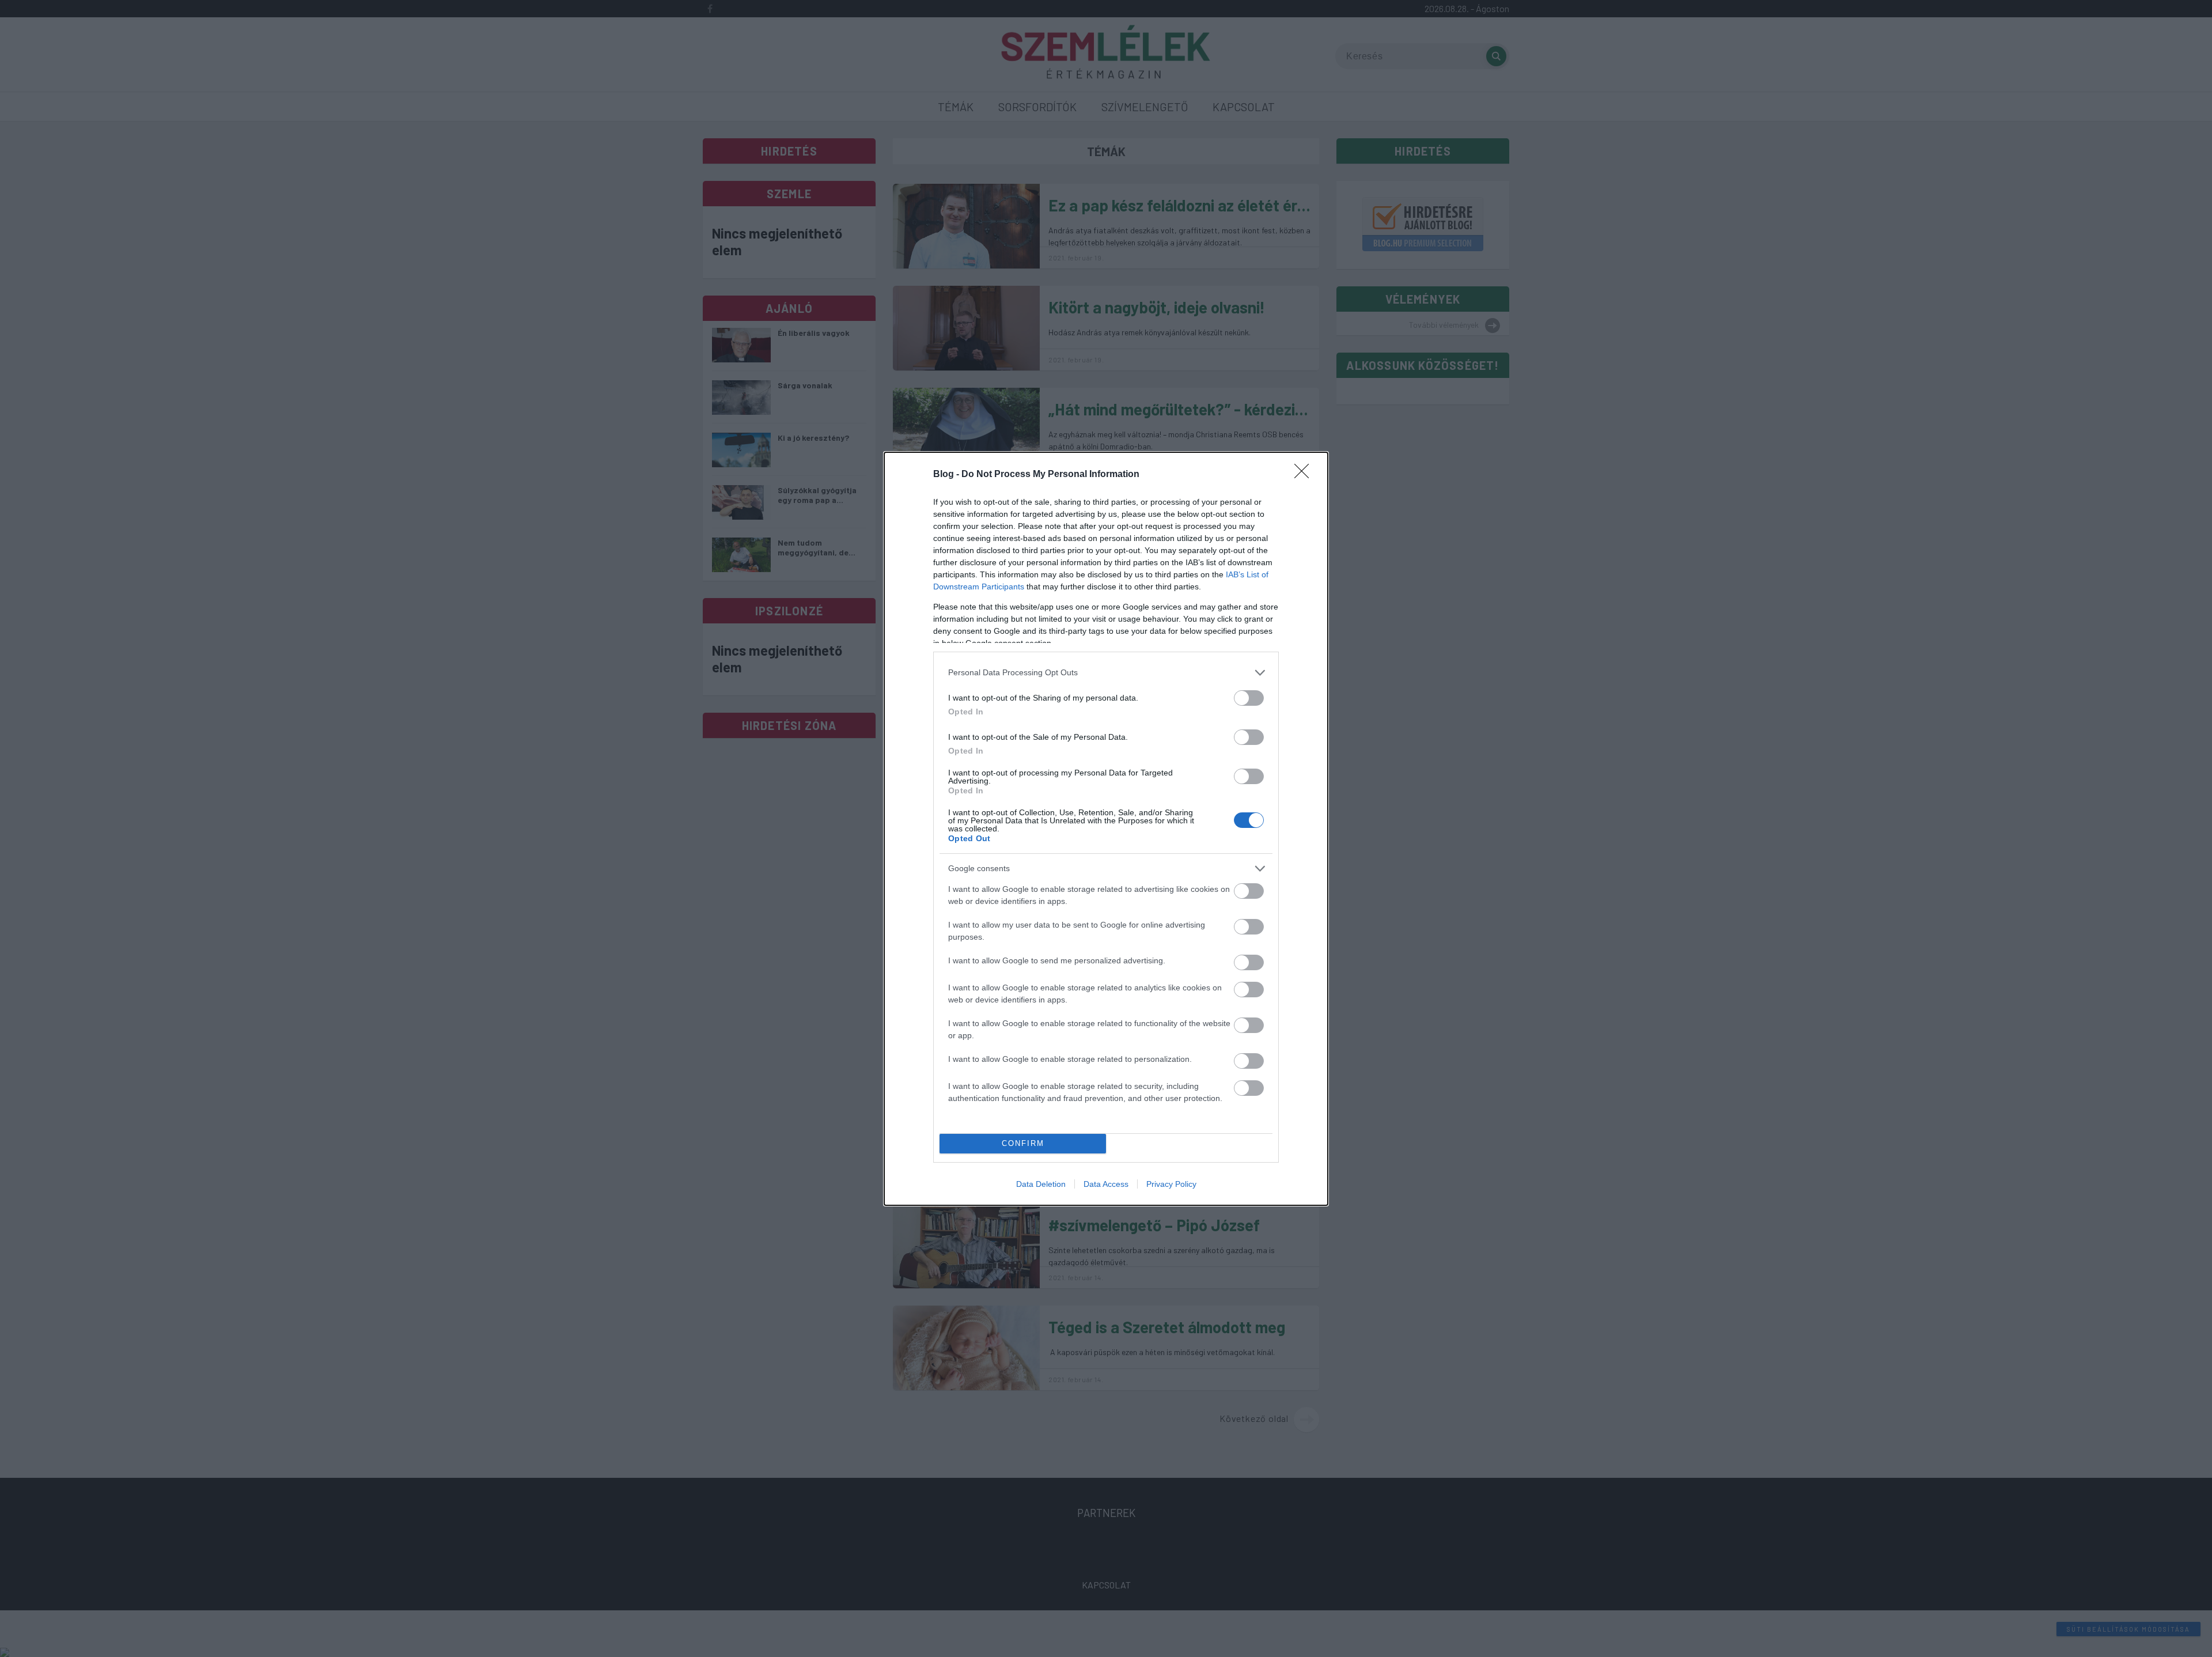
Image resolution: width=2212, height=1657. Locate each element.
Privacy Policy (1171, 1184)
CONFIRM (1023, 1143)
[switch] (1249, 698)
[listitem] (1106, 673)
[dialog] (1106, 829)
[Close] (1305, 475)
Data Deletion (1041, 1184)
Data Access (1106, 1184)
